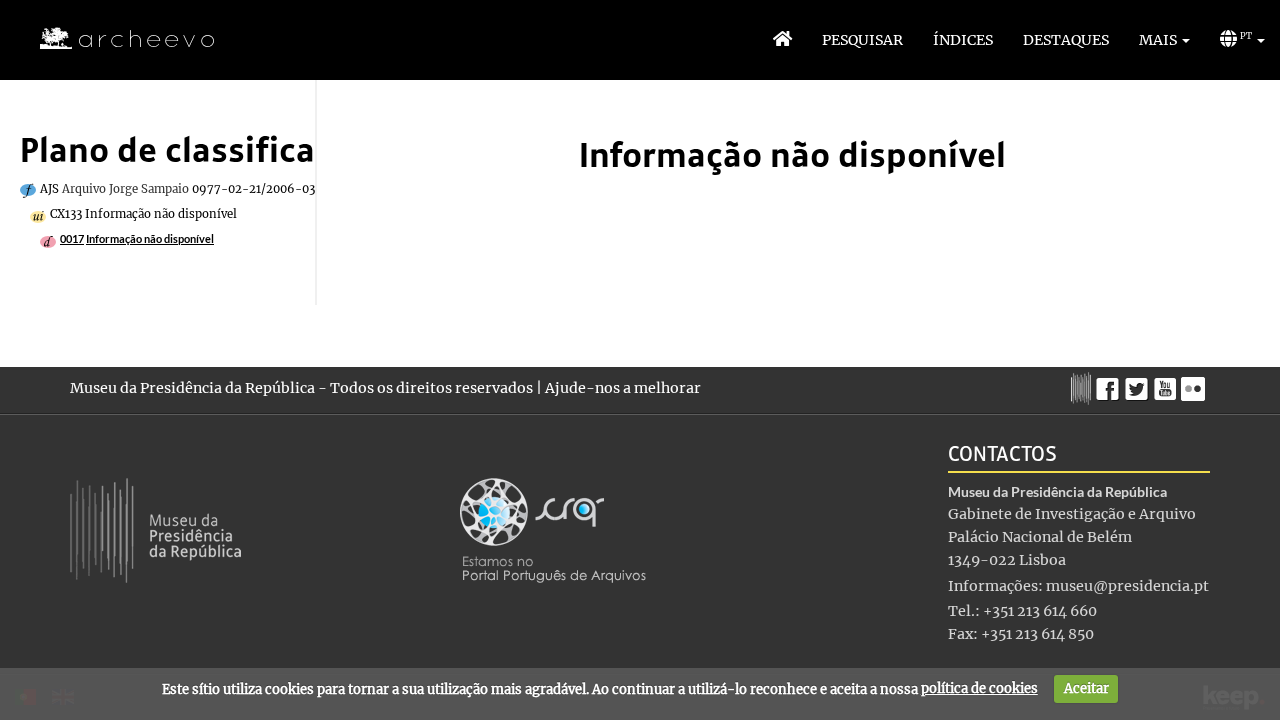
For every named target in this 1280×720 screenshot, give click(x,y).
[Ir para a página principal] (114, 39)
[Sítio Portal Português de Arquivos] (553, 529)
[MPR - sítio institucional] (1083, 386)
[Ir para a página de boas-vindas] (782, 40)
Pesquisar (862, 40)
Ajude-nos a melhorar (623, 388)
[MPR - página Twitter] (1139, 384)
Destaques (1066, 40)
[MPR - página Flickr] (1195, 384)
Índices (963, 40)
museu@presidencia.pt (1127, 586)
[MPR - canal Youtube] (1167, 383)
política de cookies (979, 688)
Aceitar (1086, 688)
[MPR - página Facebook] (1110, 384)
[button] (1164, 40)
